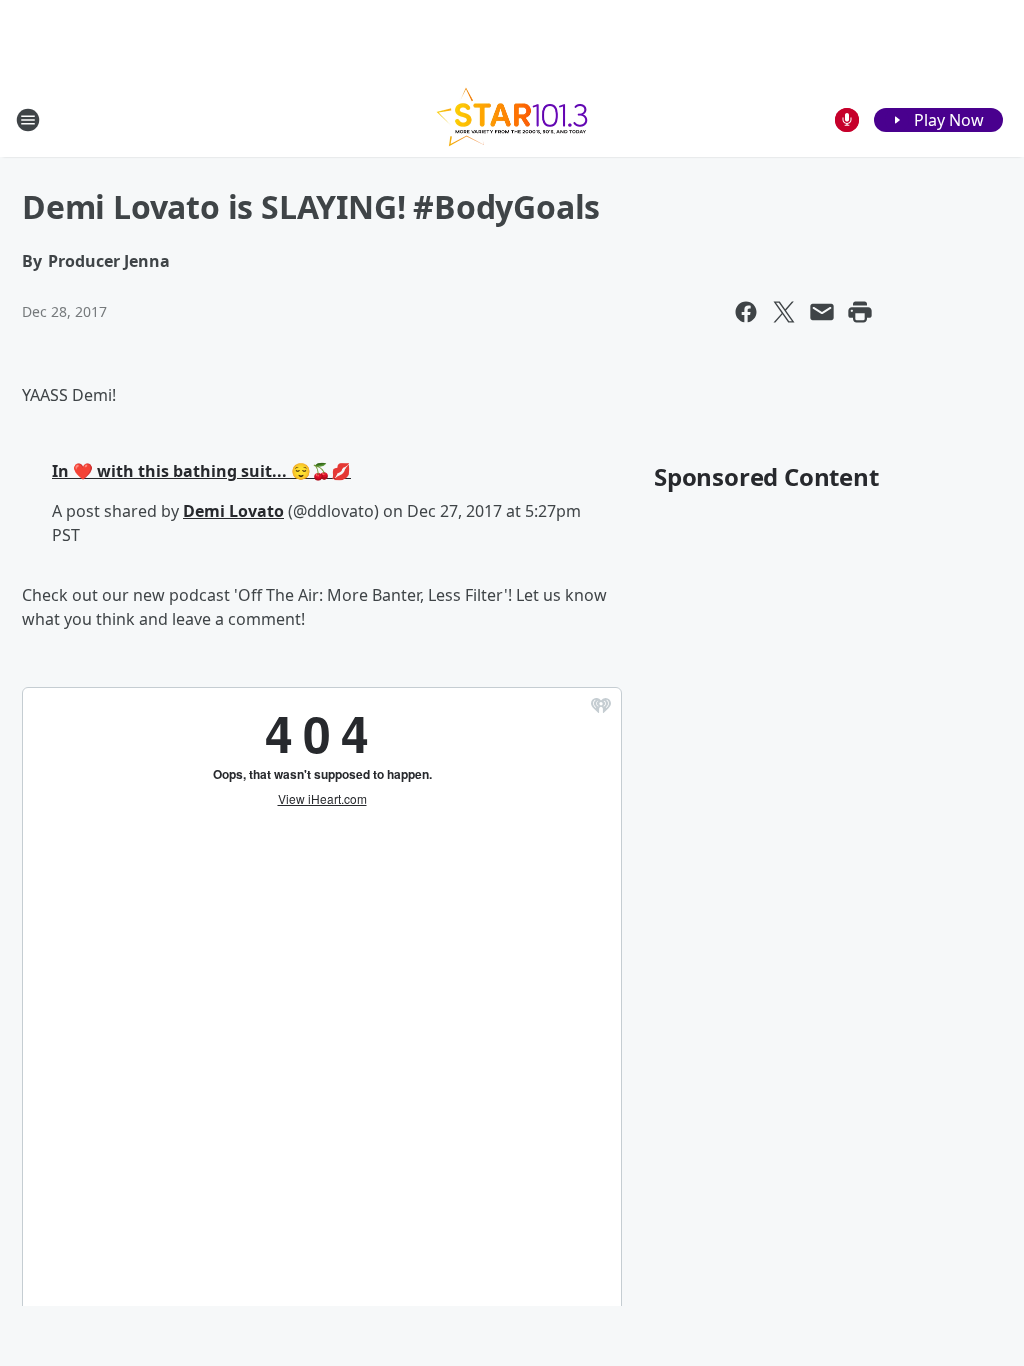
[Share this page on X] (784, 312)
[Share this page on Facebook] (746, 312)
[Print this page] (860, 312)
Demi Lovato (233, 511)
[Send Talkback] (847, 120)
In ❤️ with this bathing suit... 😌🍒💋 (201, 471)
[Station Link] (512, 119)
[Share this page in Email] (822, 312)
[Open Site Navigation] (28, 120)
